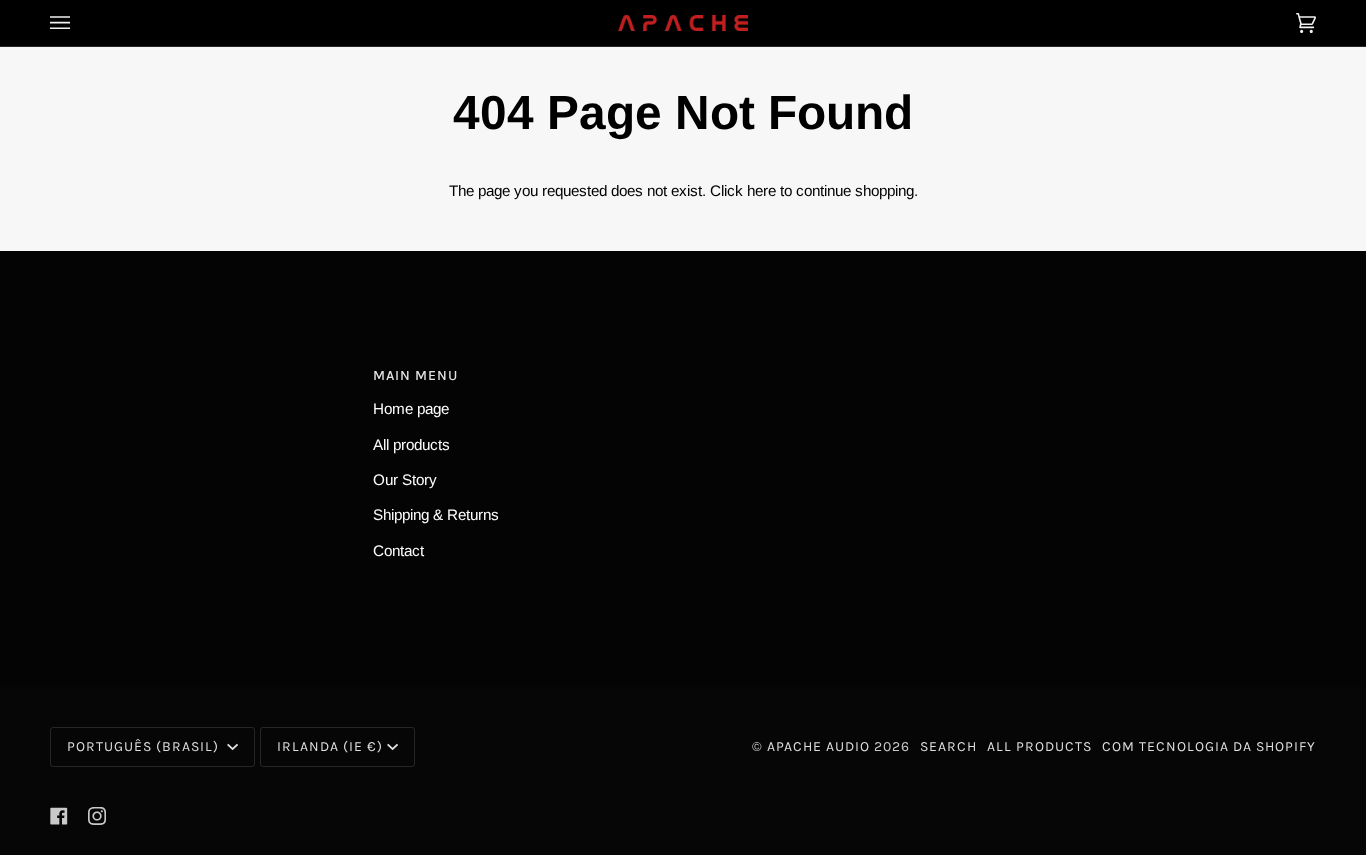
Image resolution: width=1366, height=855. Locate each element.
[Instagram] (97, 816)
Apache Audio (818, 746)
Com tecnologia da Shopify (1209, 746)
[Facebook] (59, 816)
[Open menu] (80, 23)
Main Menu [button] (415, 375)
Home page (411, 408)
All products (411, 444)
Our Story (405, 479)
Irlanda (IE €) (330, 746)
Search (948, 746)
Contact (398, 550)
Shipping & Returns (436, 514)
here (761, 190)
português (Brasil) (145, 746)
